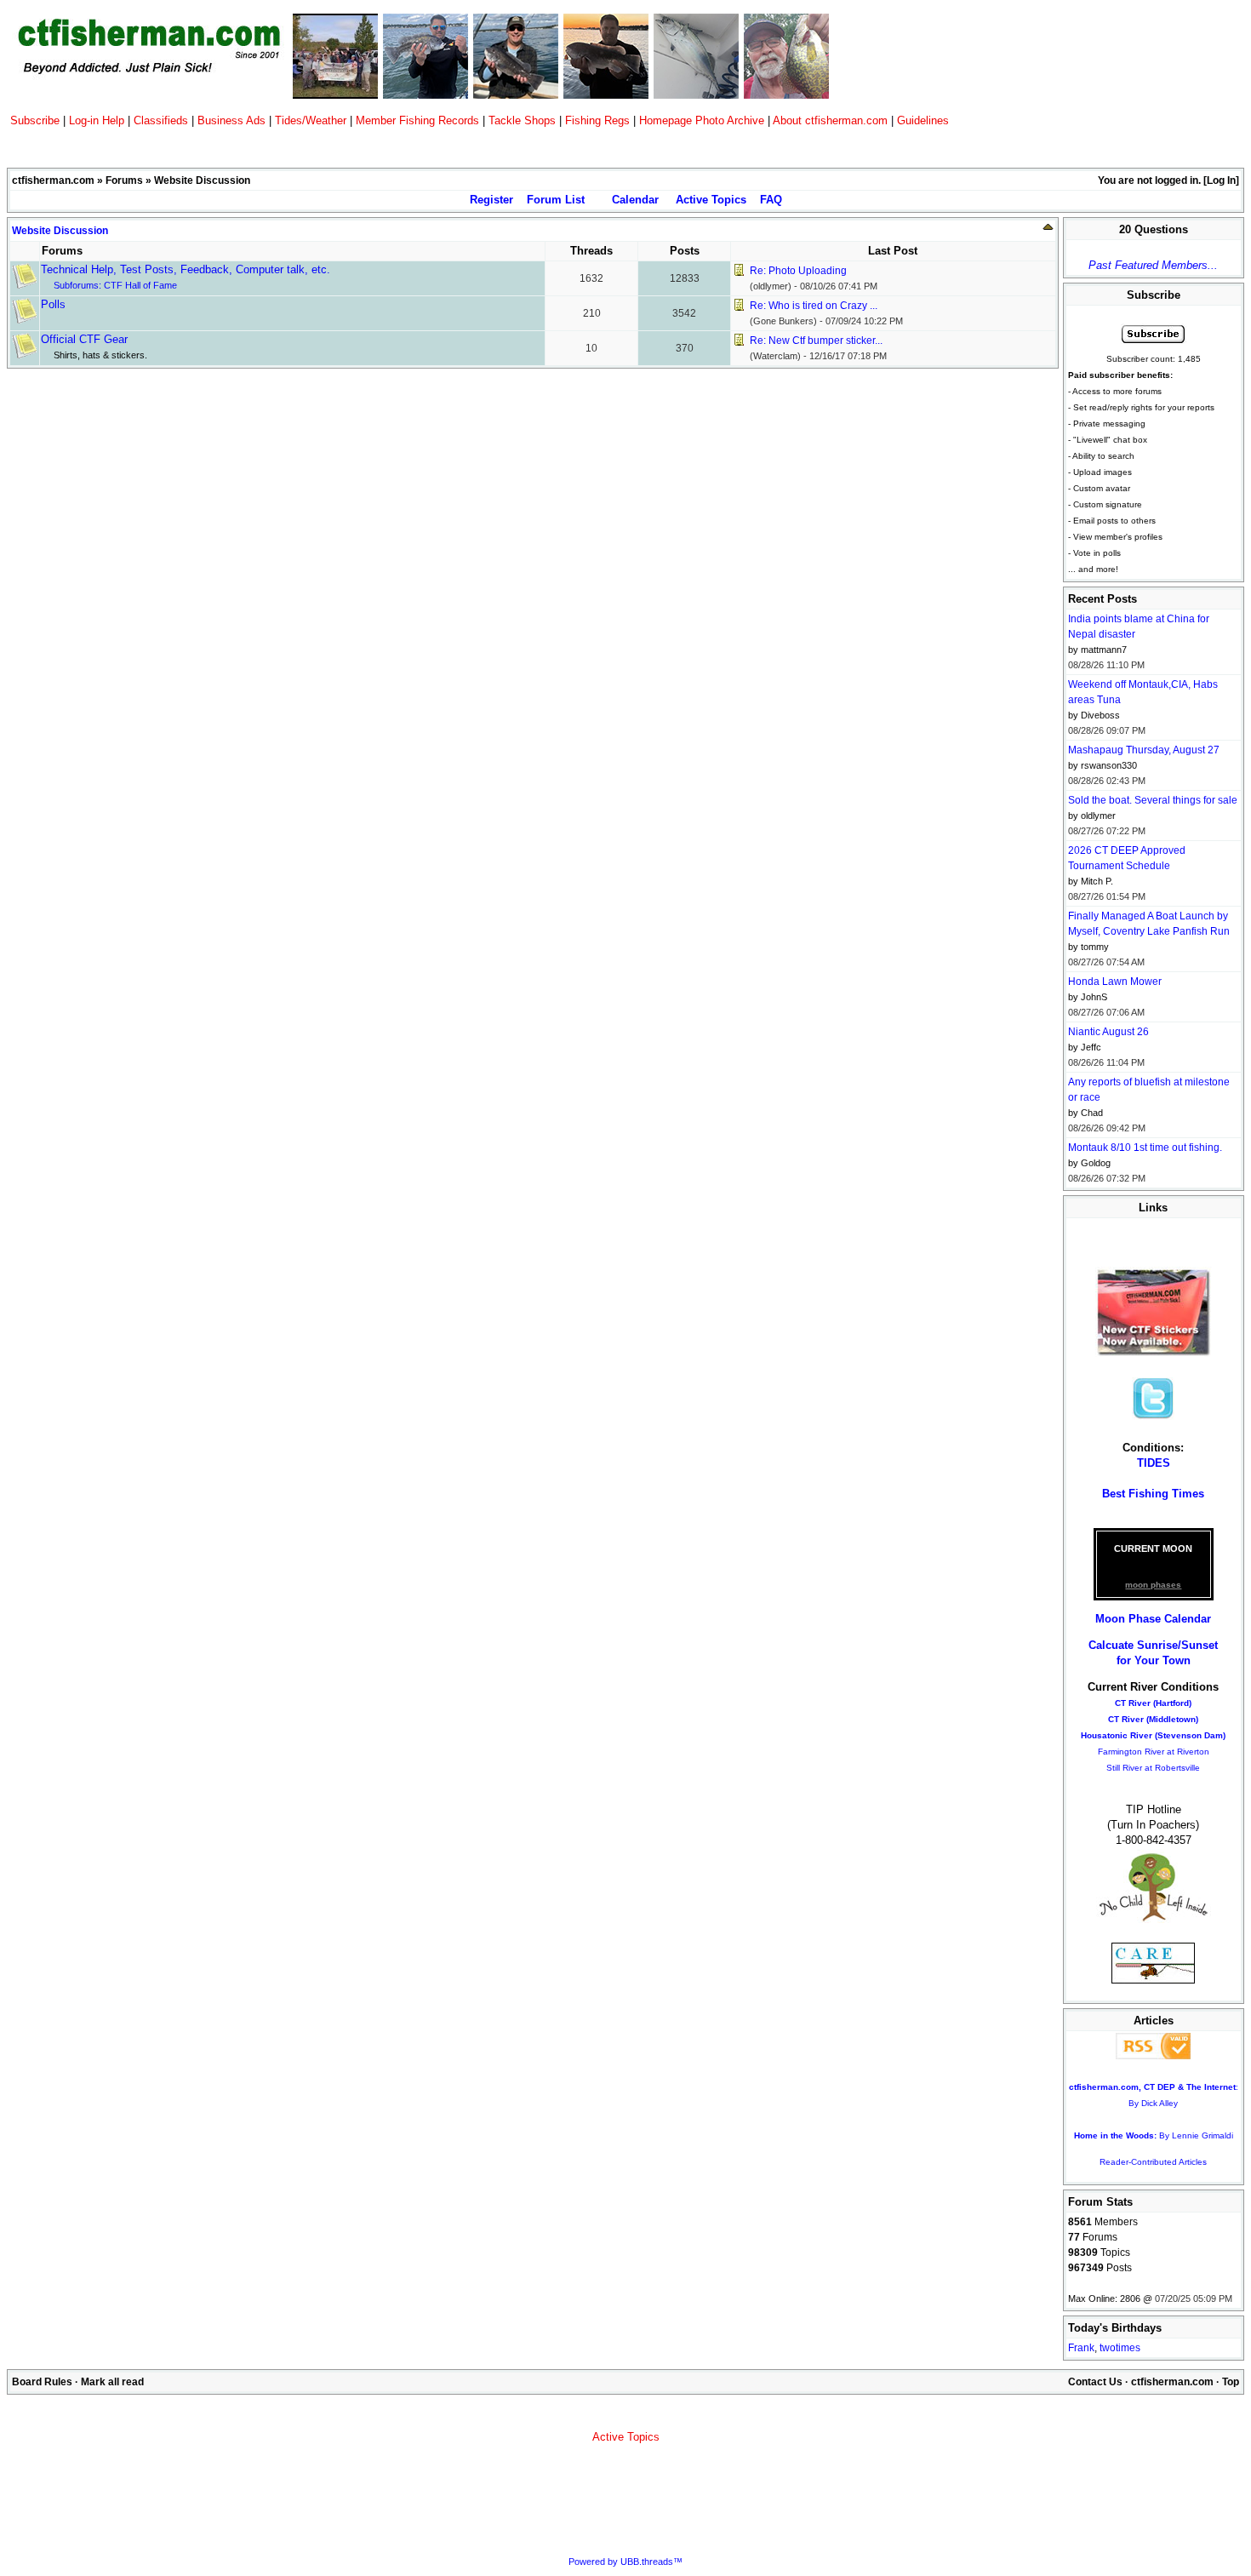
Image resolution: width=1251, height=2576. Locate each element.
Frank (1081, 2348)
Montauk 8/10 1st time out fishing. (1145, 1148)
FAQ (771, 200)
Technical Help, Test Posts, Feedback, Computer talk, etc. (186, 269)
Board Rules (42, 2382)
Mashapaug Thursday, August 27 (1144, 750)
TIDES (1154, 1463)
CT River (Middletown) (1153, 1719)
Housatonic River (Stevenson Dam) (1153, 1735)
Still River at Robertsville (1153, 1768)
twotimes (1120, 2348)
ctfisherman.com (53, 180)
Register (491, 200)
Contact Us (1095, 2382)
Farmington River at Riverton (1154, 1752)
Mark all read (112, 2382)
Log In (1221, 180)
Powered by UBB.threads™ (625, 2562)
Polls (53, 304)
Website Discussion (60, 231)
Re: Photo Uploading (798, 271)
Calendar (635, 200)
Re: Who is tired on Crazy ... (814, 306)
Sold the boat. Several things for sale (1153, 800)
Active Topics (711, 200)
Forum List (556, 200)
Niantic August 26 (1108, 1032)
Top (1231, 2382)
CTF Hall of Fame (140, 285)
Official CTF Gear (84, 339)
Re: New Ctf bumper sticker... (816, 341)
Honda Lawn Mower (1115, 982)
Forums (124, 180)
